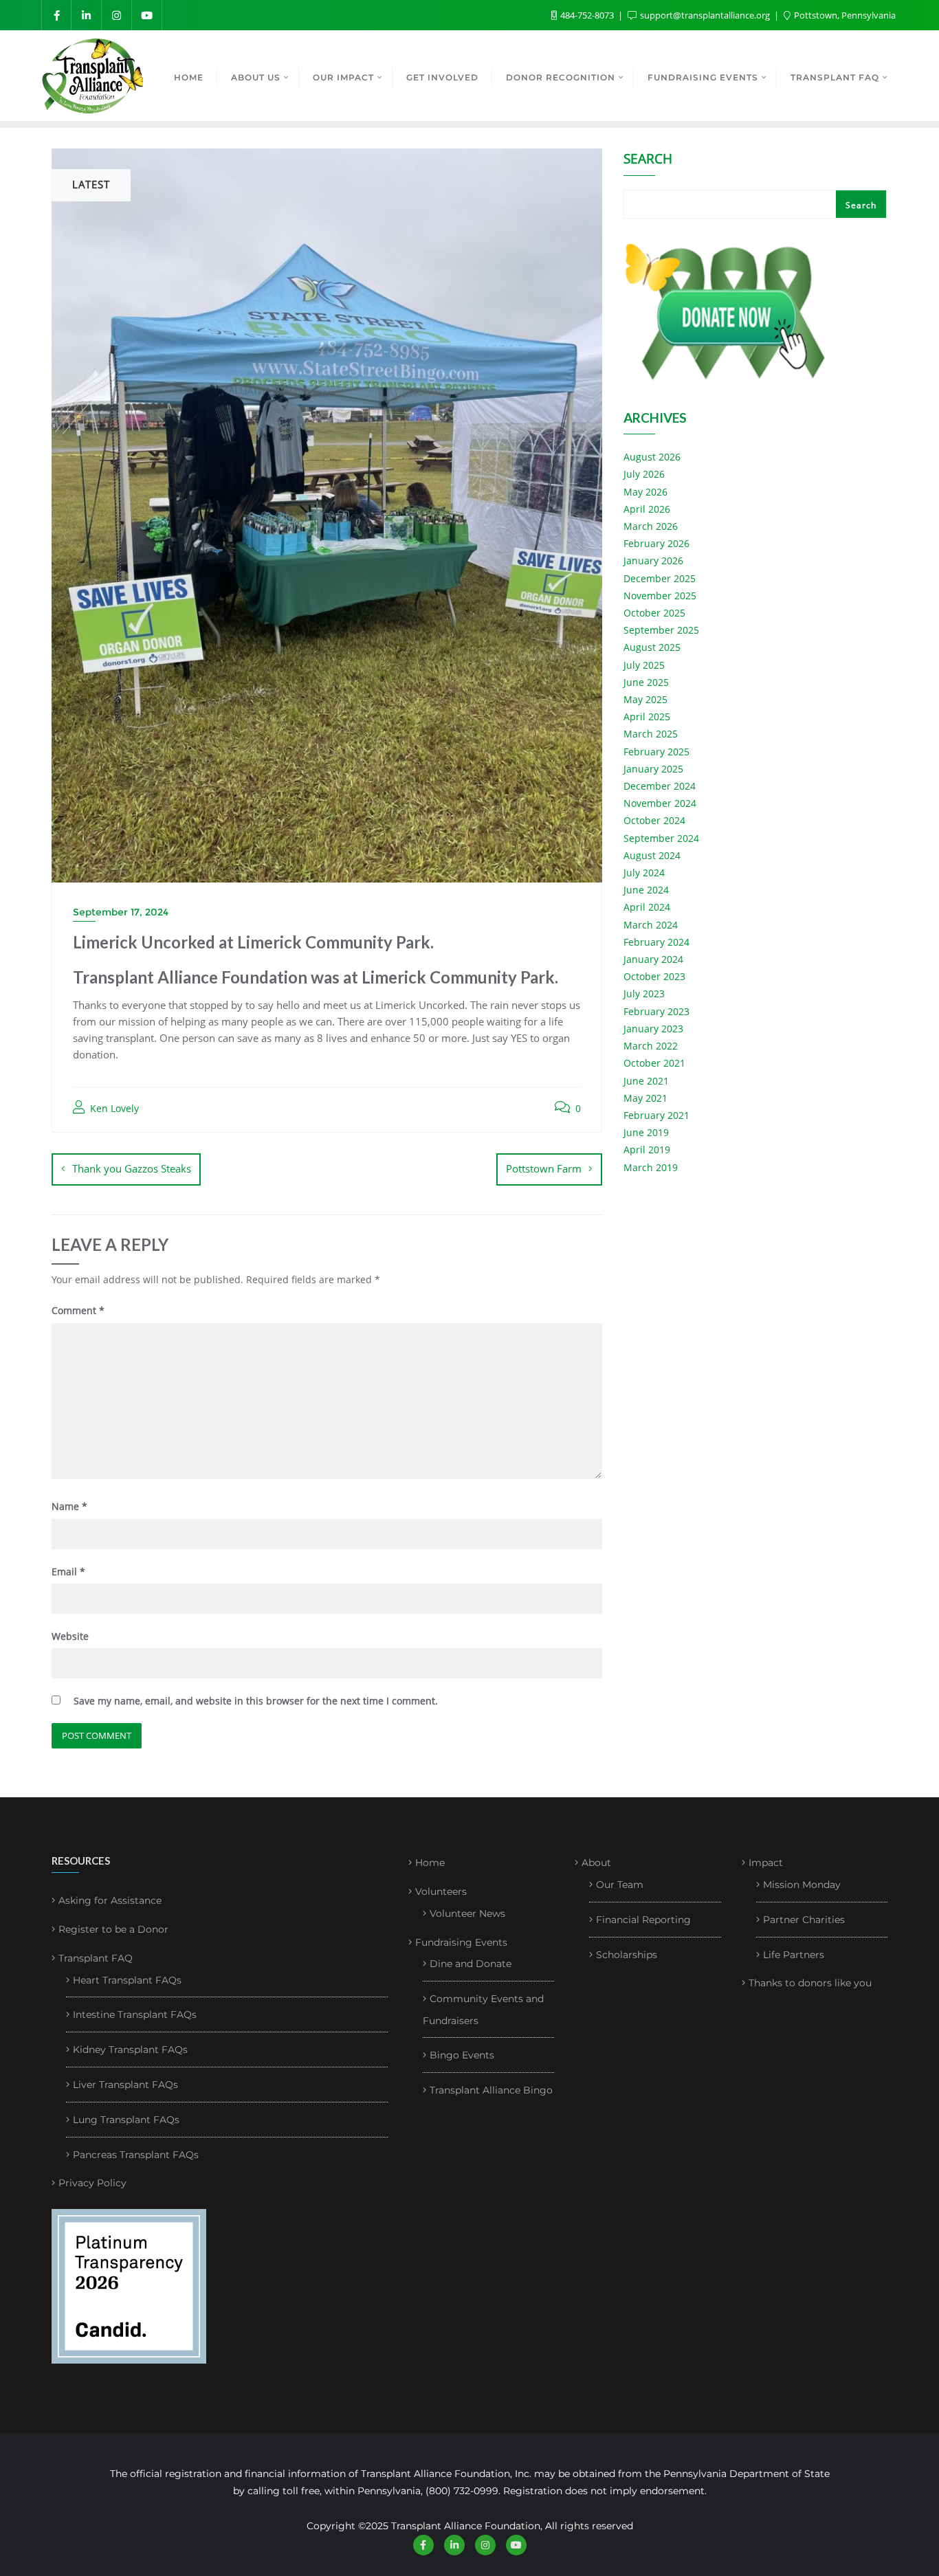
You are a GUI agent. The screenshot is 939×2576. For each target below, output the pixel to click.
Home (430, 1863)
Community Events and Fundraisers (483, 2010)
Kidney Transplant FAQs (130, 2050)
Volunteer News (467, 1913)
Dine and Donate (471, 1964)
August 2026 (652, 457)
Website (70, 1636)
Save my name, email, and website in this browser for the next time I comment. (256, 1701)
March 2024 (651, 925)
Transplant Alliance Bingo (491, 2090)
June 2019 (646, 1132)
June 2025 (646, 682)
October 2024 (654, 820)
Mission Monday (802, 1885)
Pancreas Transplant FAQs (136, 2155)
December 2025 (660, 578)
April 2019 (647, 1150)
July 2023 (644, 993)
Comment (78, 1310)
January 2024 (653, 959)
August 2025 (652, 647)
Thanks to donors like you (810, 1983)
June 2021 (646, 1081)
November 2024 (660, 803)
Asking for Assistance (110, 1900)
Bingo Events (462, 2055)
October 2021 (654, 1063)
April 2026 (647, 509)
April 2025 (647, 717)
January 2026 (653, 560)
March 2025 (651, 734)
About (596, 1863)
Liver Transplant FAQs (125, 2085)
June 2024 (646, 890)
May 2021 (645, 1098)
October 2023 (654, 976)
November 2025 (660, 596)
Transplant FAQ (96, 1958)
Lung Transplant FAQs (126, 2120)
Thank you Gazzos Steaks (132, 1168)
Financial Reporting (643, 1920)
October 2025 (654, 613)
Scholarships (627, 1955)
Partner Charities (804, 1920)
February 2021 (656, 1115)
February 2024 (656, 942)
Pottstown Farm (544, 1168)
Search (648, 160)
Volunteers (441, 1891)
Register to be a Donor (113, 1929)
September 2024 (661, 838)
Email (68, 1572)
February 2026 (656, 543)
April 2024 (647, 907)
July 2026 (644, 474)
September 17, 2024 (121, 912)
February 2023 (656, 1011)
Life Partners (794, 1955)
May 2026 (645, 492)
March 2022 (651, 1046)
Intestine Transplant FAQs (135, 2014)
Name (69, 1506)
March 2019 (651, 1167)
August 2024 (652, 855)
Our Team (620, 1885)
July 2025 (644, 665)
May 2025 (645, 699)
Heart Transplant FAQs (127, 1980)
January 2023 (653, 1029)
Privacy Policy (92, 2183)
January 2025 (653, 769)
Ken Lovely (113, 1108)
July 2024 (644, 873)
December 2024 (660, 786)
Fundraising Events (461, 1942)
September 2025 (661, 630)
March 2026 (651, 526)
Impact (766, 1863)
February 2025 (656, 752)
